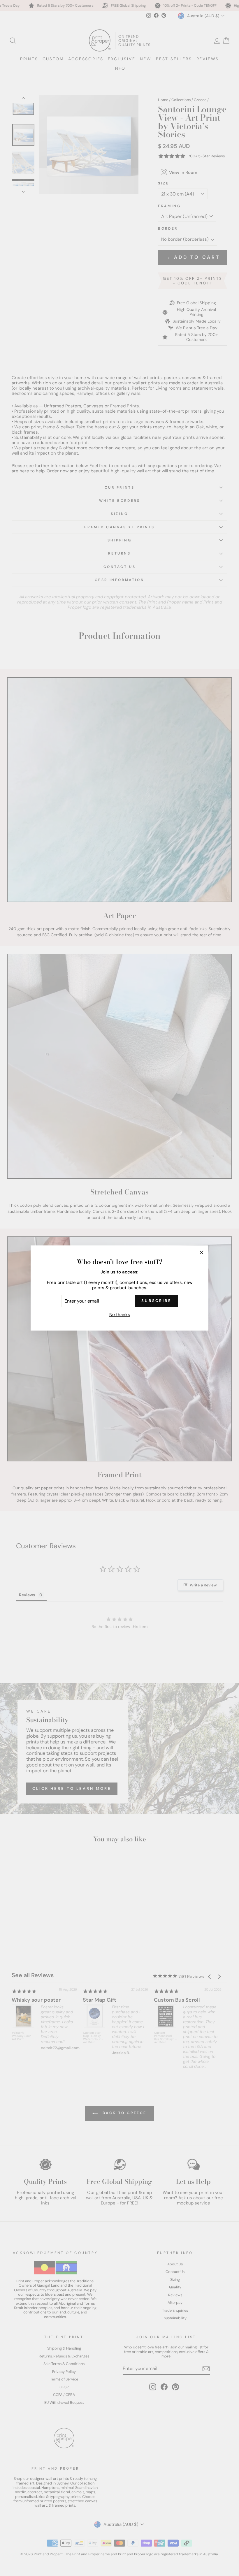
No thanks (120, 1315)
